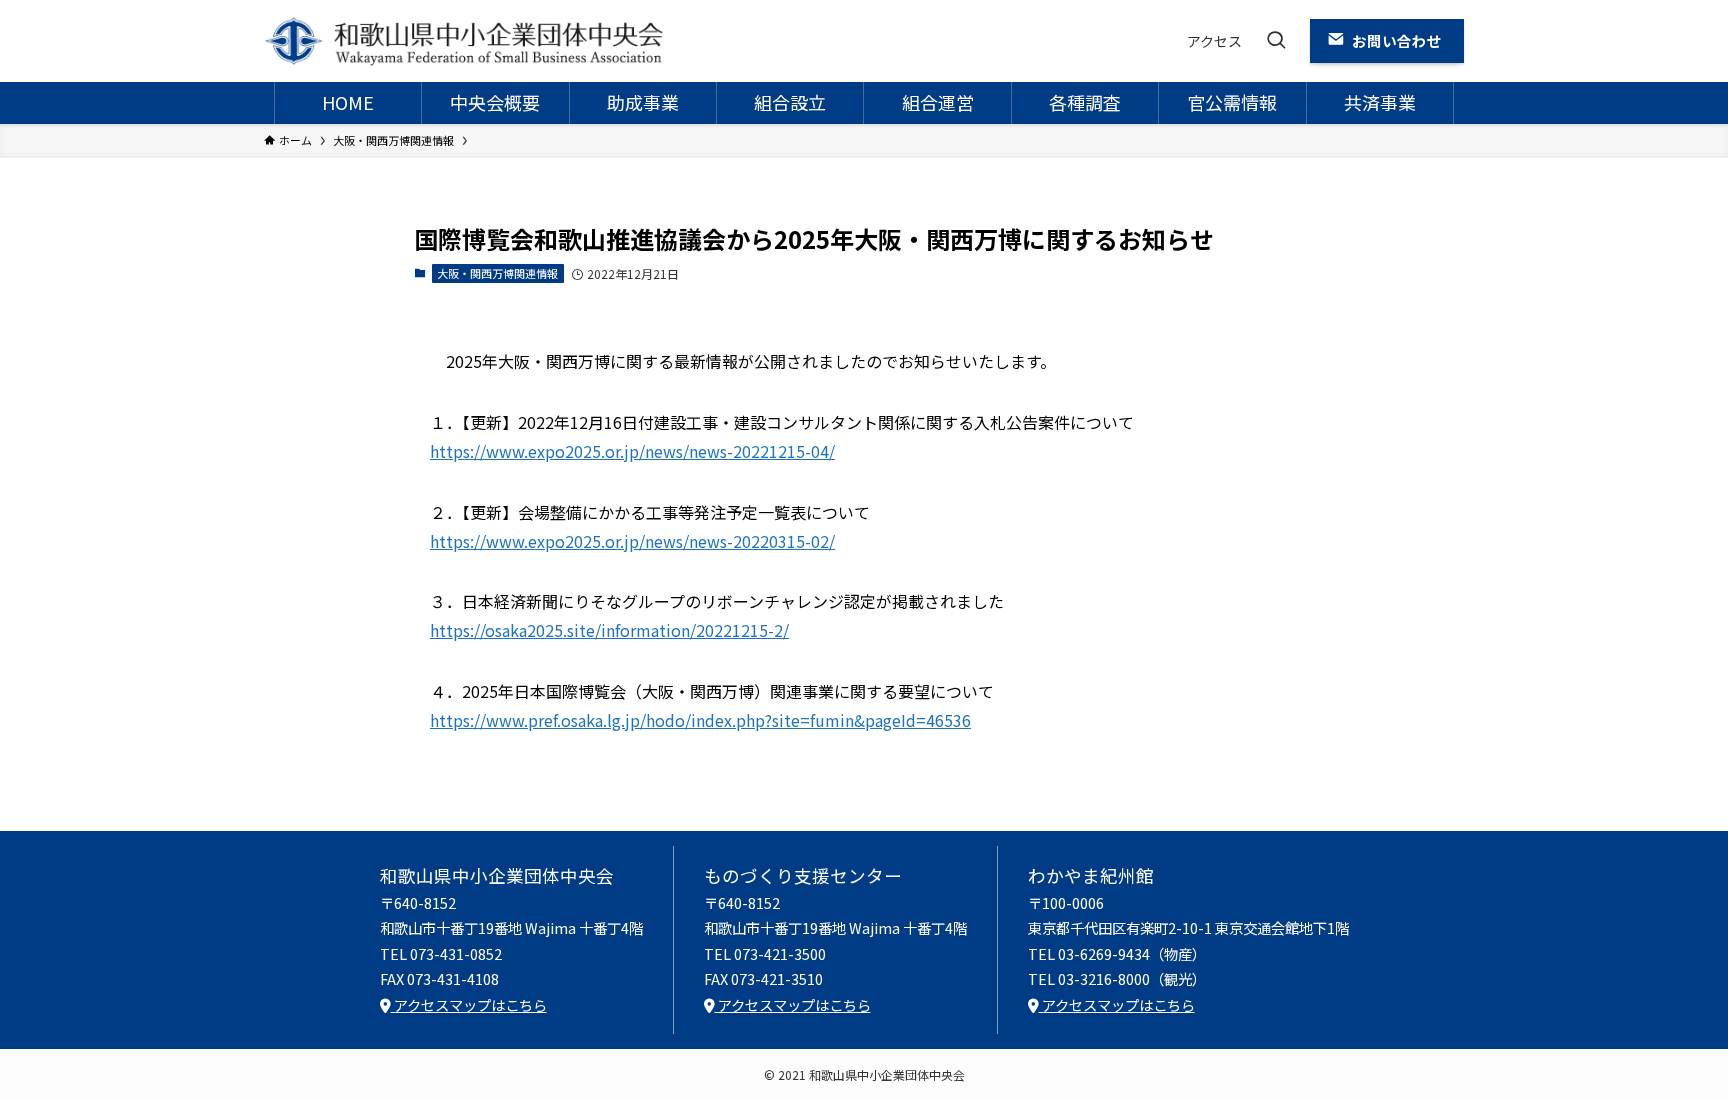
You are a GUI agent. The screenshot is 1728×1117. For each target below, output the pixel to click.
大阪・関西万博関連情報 (497, 273)
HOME (348, 102)
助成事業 (643, 102)
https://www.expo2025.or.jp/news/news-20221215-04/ (632, 451)
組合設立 (790, 102)
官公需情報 (1232, 102)
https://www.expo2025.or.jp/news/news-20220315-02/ (632, 541)
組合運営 (938, 102)
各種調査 (1085, 102)
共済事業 (1380, 102)
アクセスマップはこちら (469, 1004)
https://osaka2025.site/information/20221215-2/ (609, 630)
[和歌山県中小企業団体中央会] (464, 41)
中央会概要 (495, 102)
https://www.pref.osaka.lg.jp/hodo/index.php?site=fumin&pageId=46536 (700, 720)
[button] (1276, 41)
